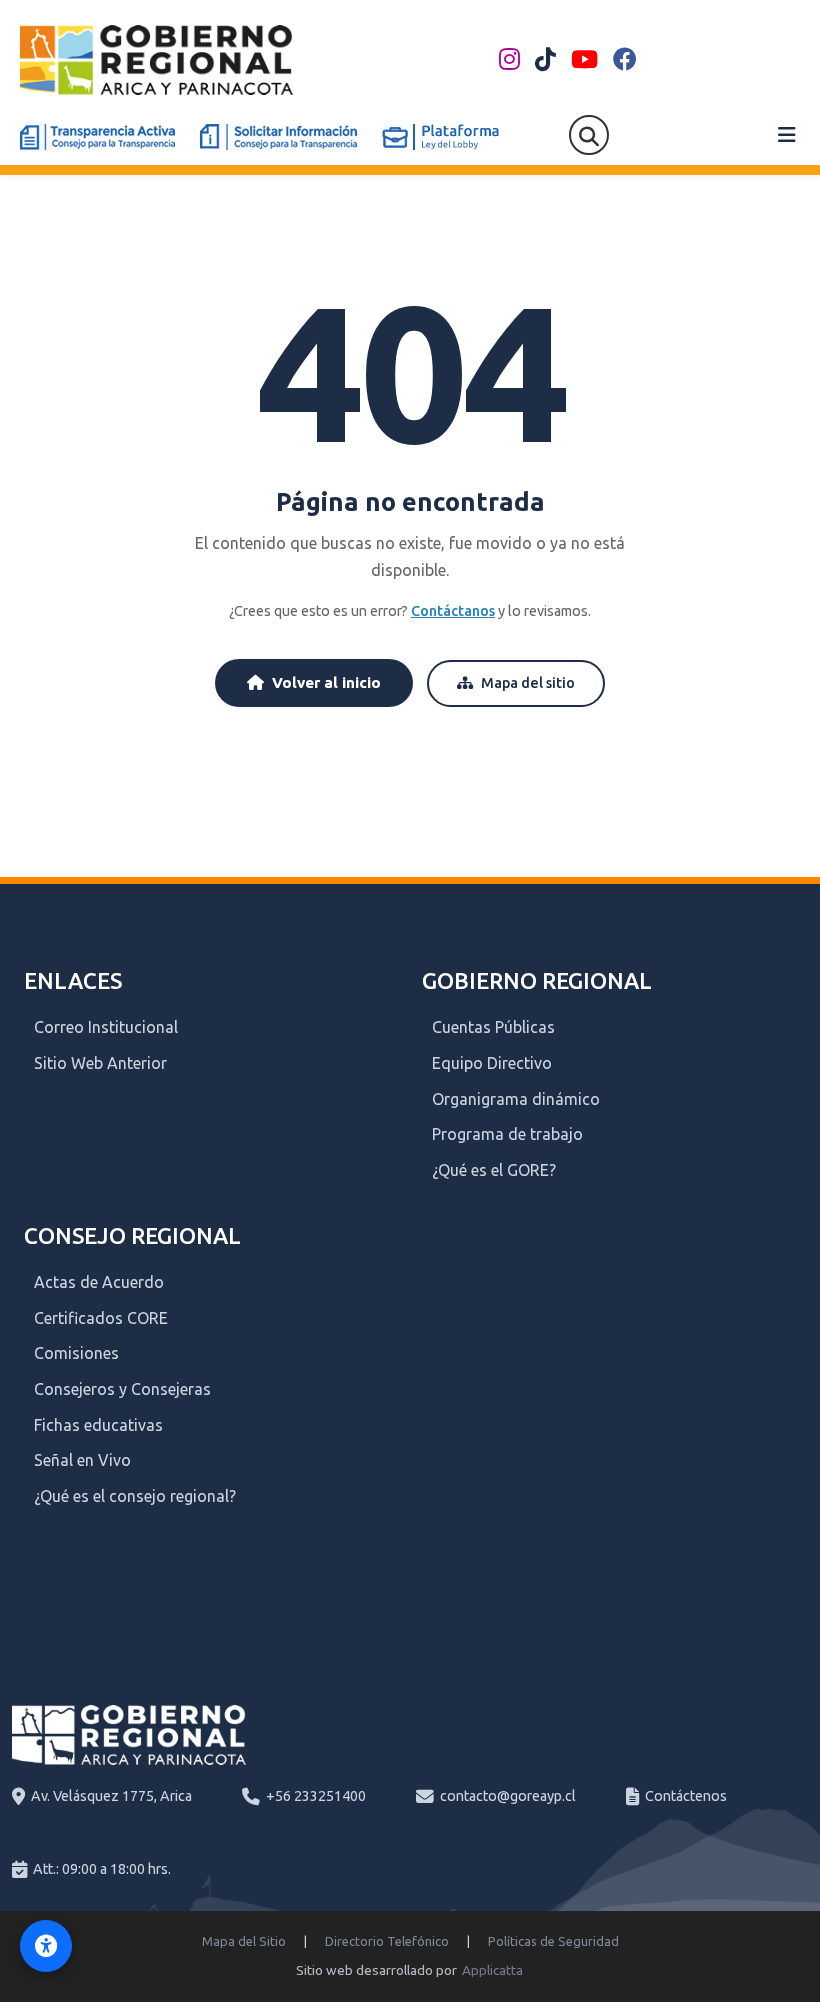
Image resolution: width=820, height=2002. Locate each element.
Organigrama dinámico (516, 1099)
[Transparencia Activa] (97, 137)
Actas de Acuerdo (99, 1282)
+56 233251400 (316, 1796)
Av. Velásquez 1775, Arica (111, 1796)
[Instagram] (509, 60)
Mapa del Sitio (244, 1941)
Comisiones (76, 1353)
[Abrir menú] (787, 135)
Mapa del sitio (528, 683)
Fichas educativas (98, 1425)
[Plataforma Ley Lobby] (440, 137)
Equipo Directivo (492, 1063)
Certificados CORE (101, 1318)
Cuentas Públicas (493, 1027)
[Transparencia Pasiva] (278, 137)
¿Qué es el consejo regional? (135, 1496)
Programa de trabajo (507, 1134)
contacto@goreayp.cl (508, 1796)
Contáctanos (453, 611)
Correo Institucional (106, 1027)
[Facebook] (625, 60)
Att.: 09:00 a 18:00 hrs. (102, 1869)
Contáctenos (686, 1796)
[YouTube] (584, 60)
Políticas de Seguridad (553, 1941)
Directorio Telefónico (387, 1941)
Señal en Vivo (82, 1460)
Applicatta (492, 1970)
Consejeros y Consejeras (122, 1389)
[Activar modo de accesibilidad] (46, 1946)
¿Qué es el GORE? (494, 1170)
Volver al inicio (326, 682)
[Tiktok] (545, 60)
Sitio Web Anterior (100, 1063)
